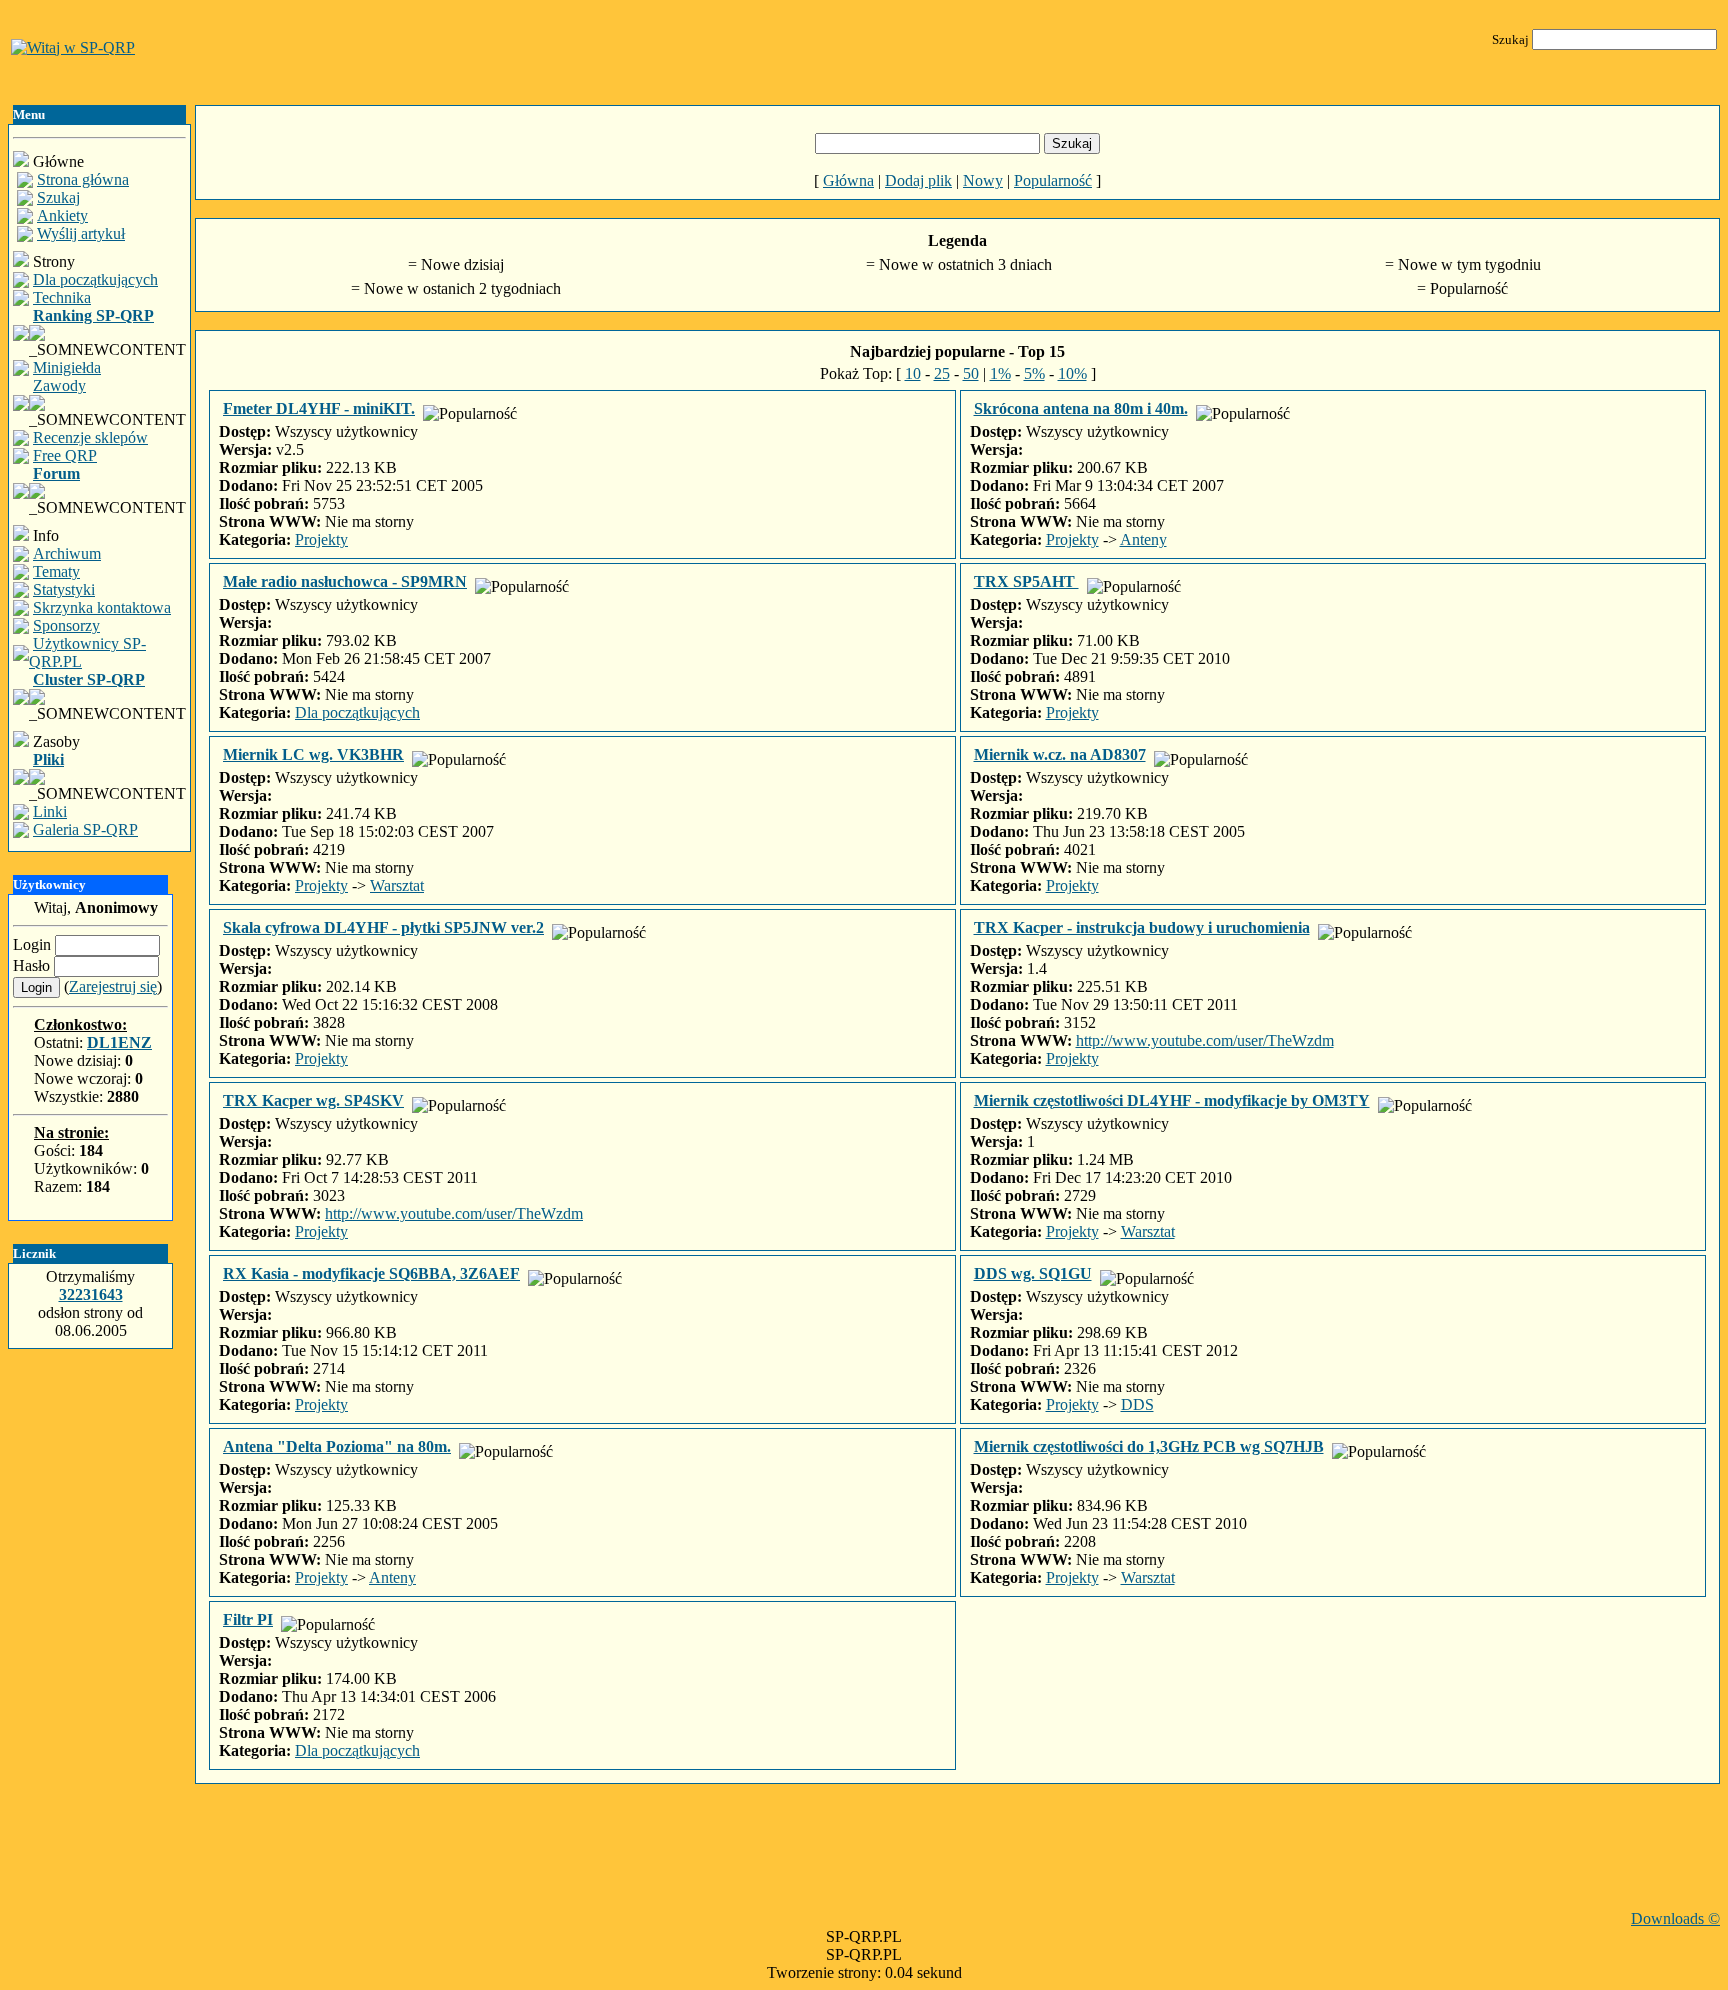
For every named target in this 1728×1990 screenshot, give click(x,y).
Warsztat (397, 885)
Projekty (321, 539)
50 (971, 373)
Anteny (1143, 539)
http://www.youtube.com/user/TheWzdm (1205, 1040)
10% (1072, 373)
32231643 (91, 1294)
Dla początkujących (357, 712)
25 (942, 373)
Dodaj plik (918, 180)
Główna (848, 180)
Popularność (1053, 180)
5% (1034, 373)
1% (1000, 373)
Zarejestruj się (113, 986)
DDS (1137, 1404)
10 (913, 373)
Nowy (983, 180)
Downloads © (1675, 1918)
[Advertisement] (958, 1865)
